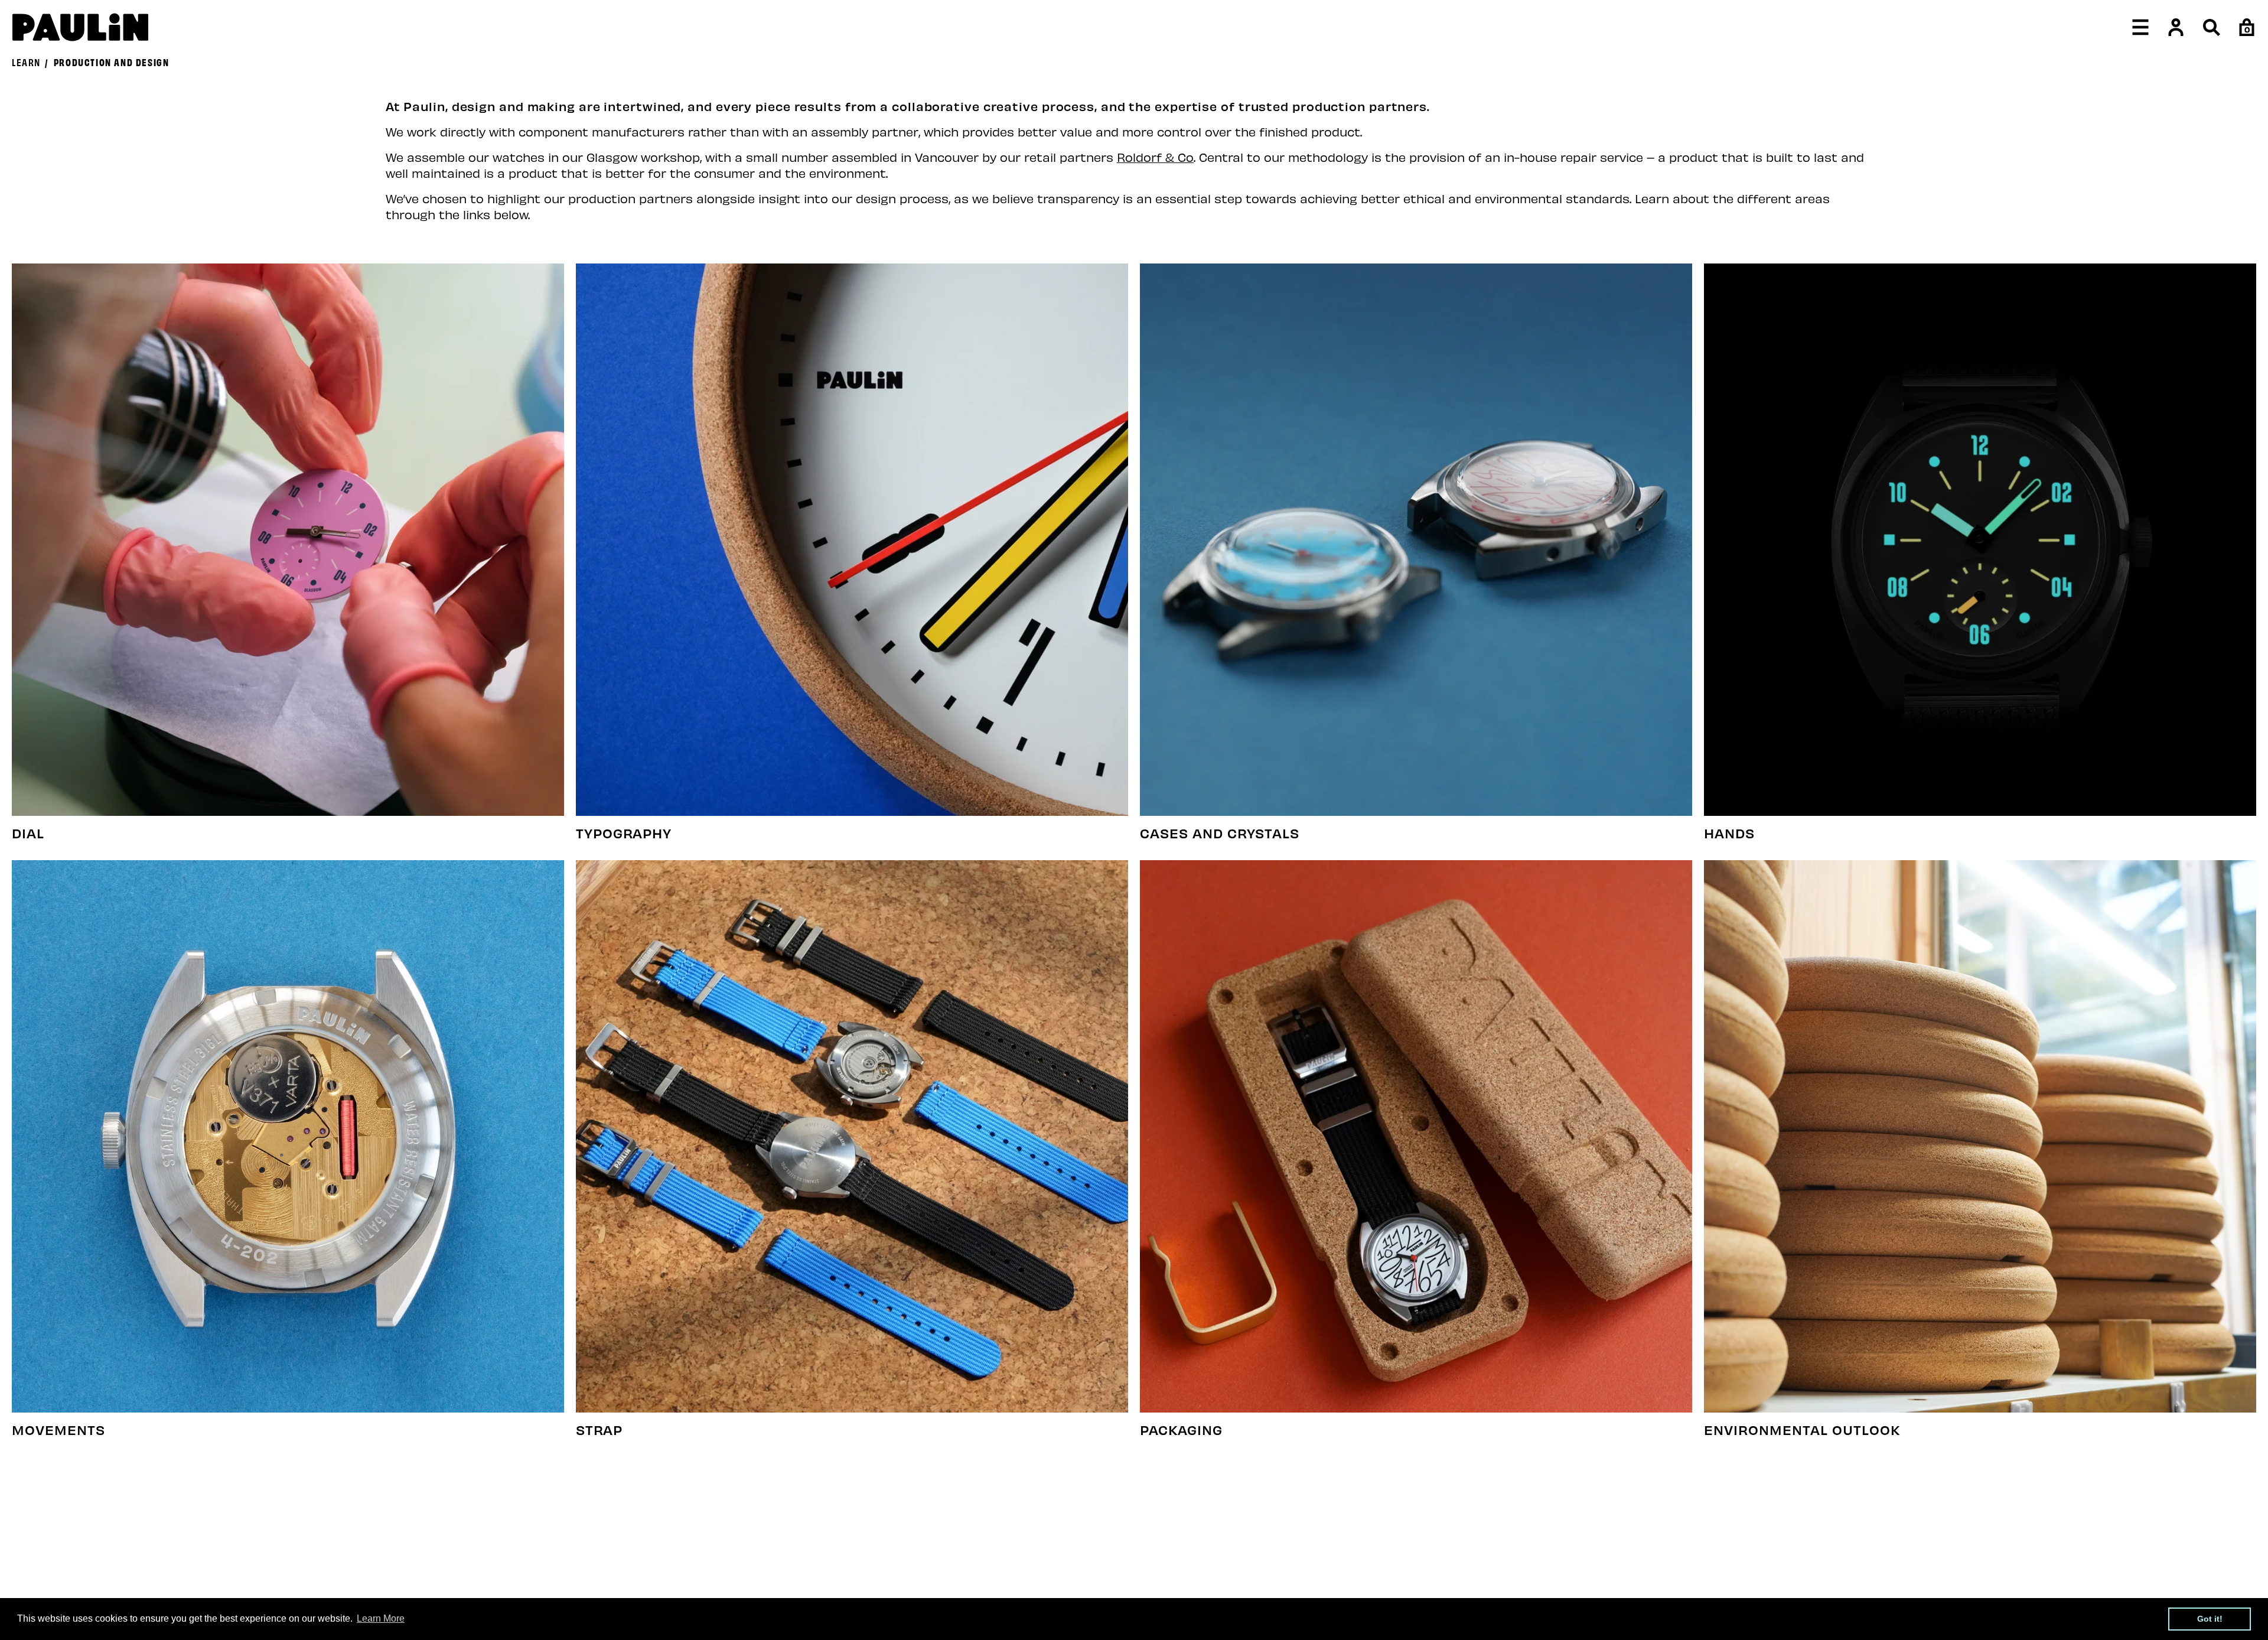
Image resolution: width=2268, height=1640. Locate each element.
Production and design (112, 61)
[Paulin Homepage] (80, 27)
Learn (26, 61)
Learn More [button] (381, 1618)
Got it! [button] (2210, 1619)
